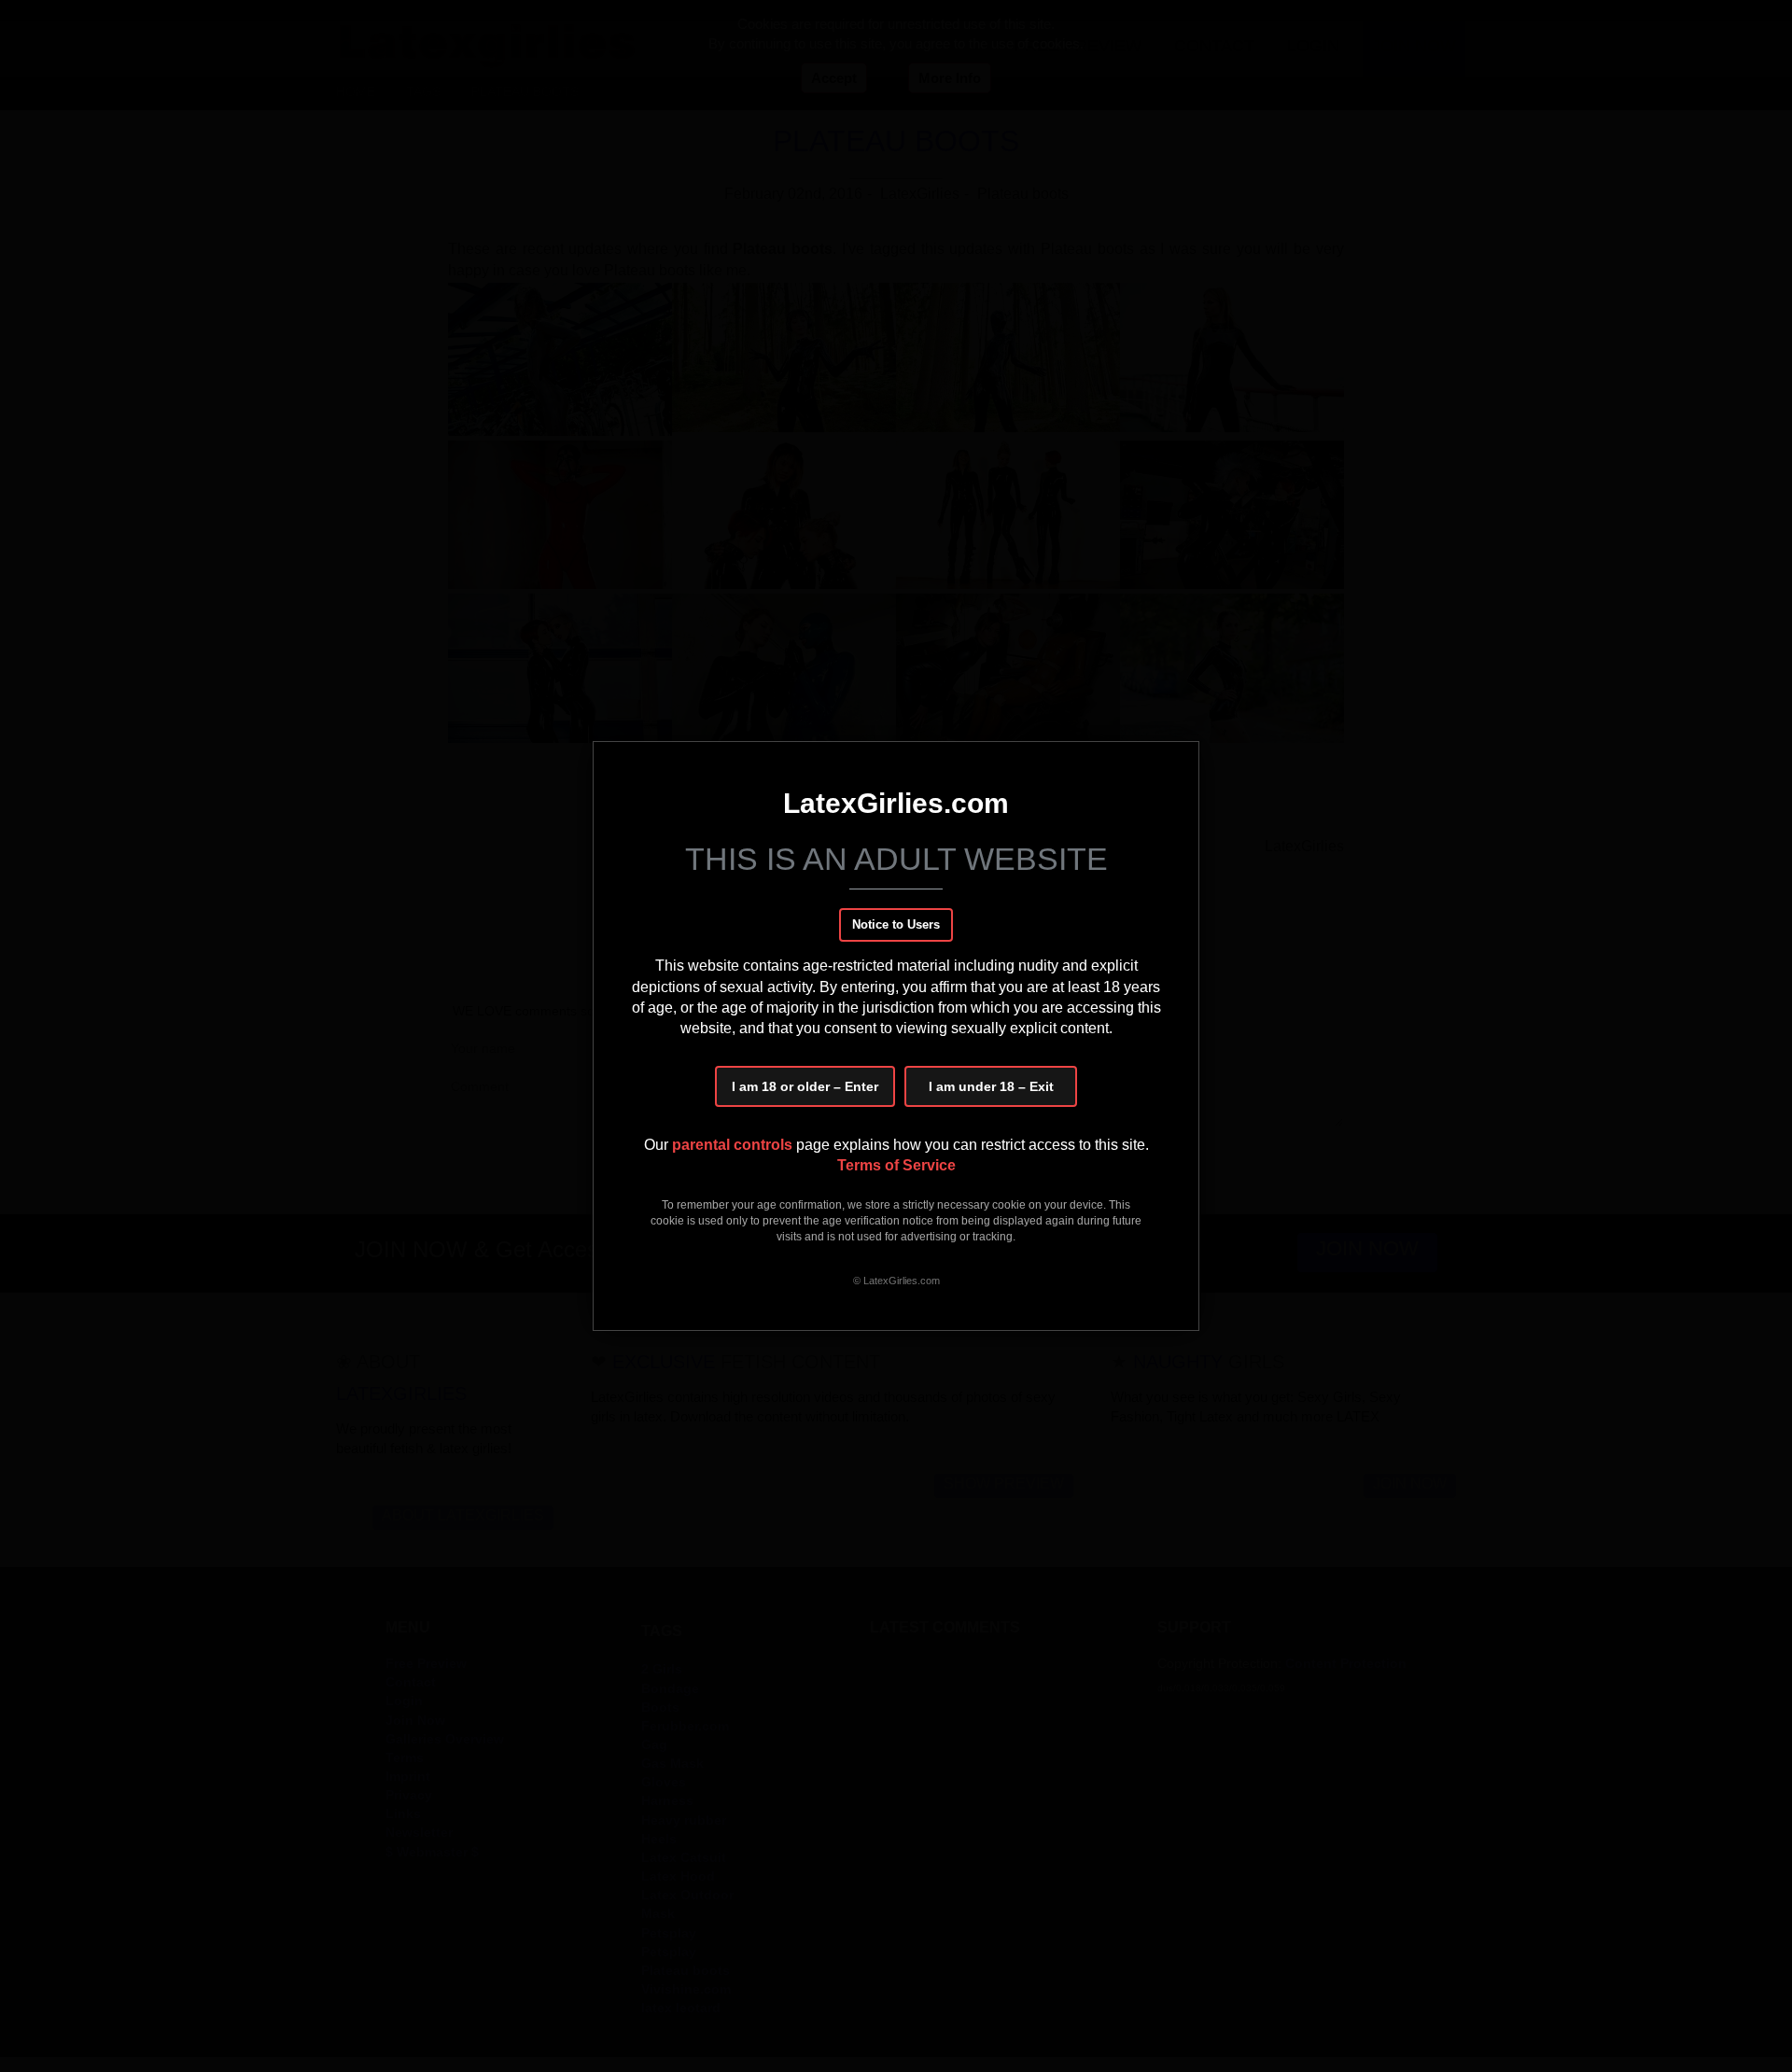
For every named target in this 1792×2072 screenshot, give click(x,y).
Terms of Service (896, 1165)
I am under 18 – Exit (991, 1086)
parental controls (734, 1145)
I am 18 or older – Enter (805, 1086)
